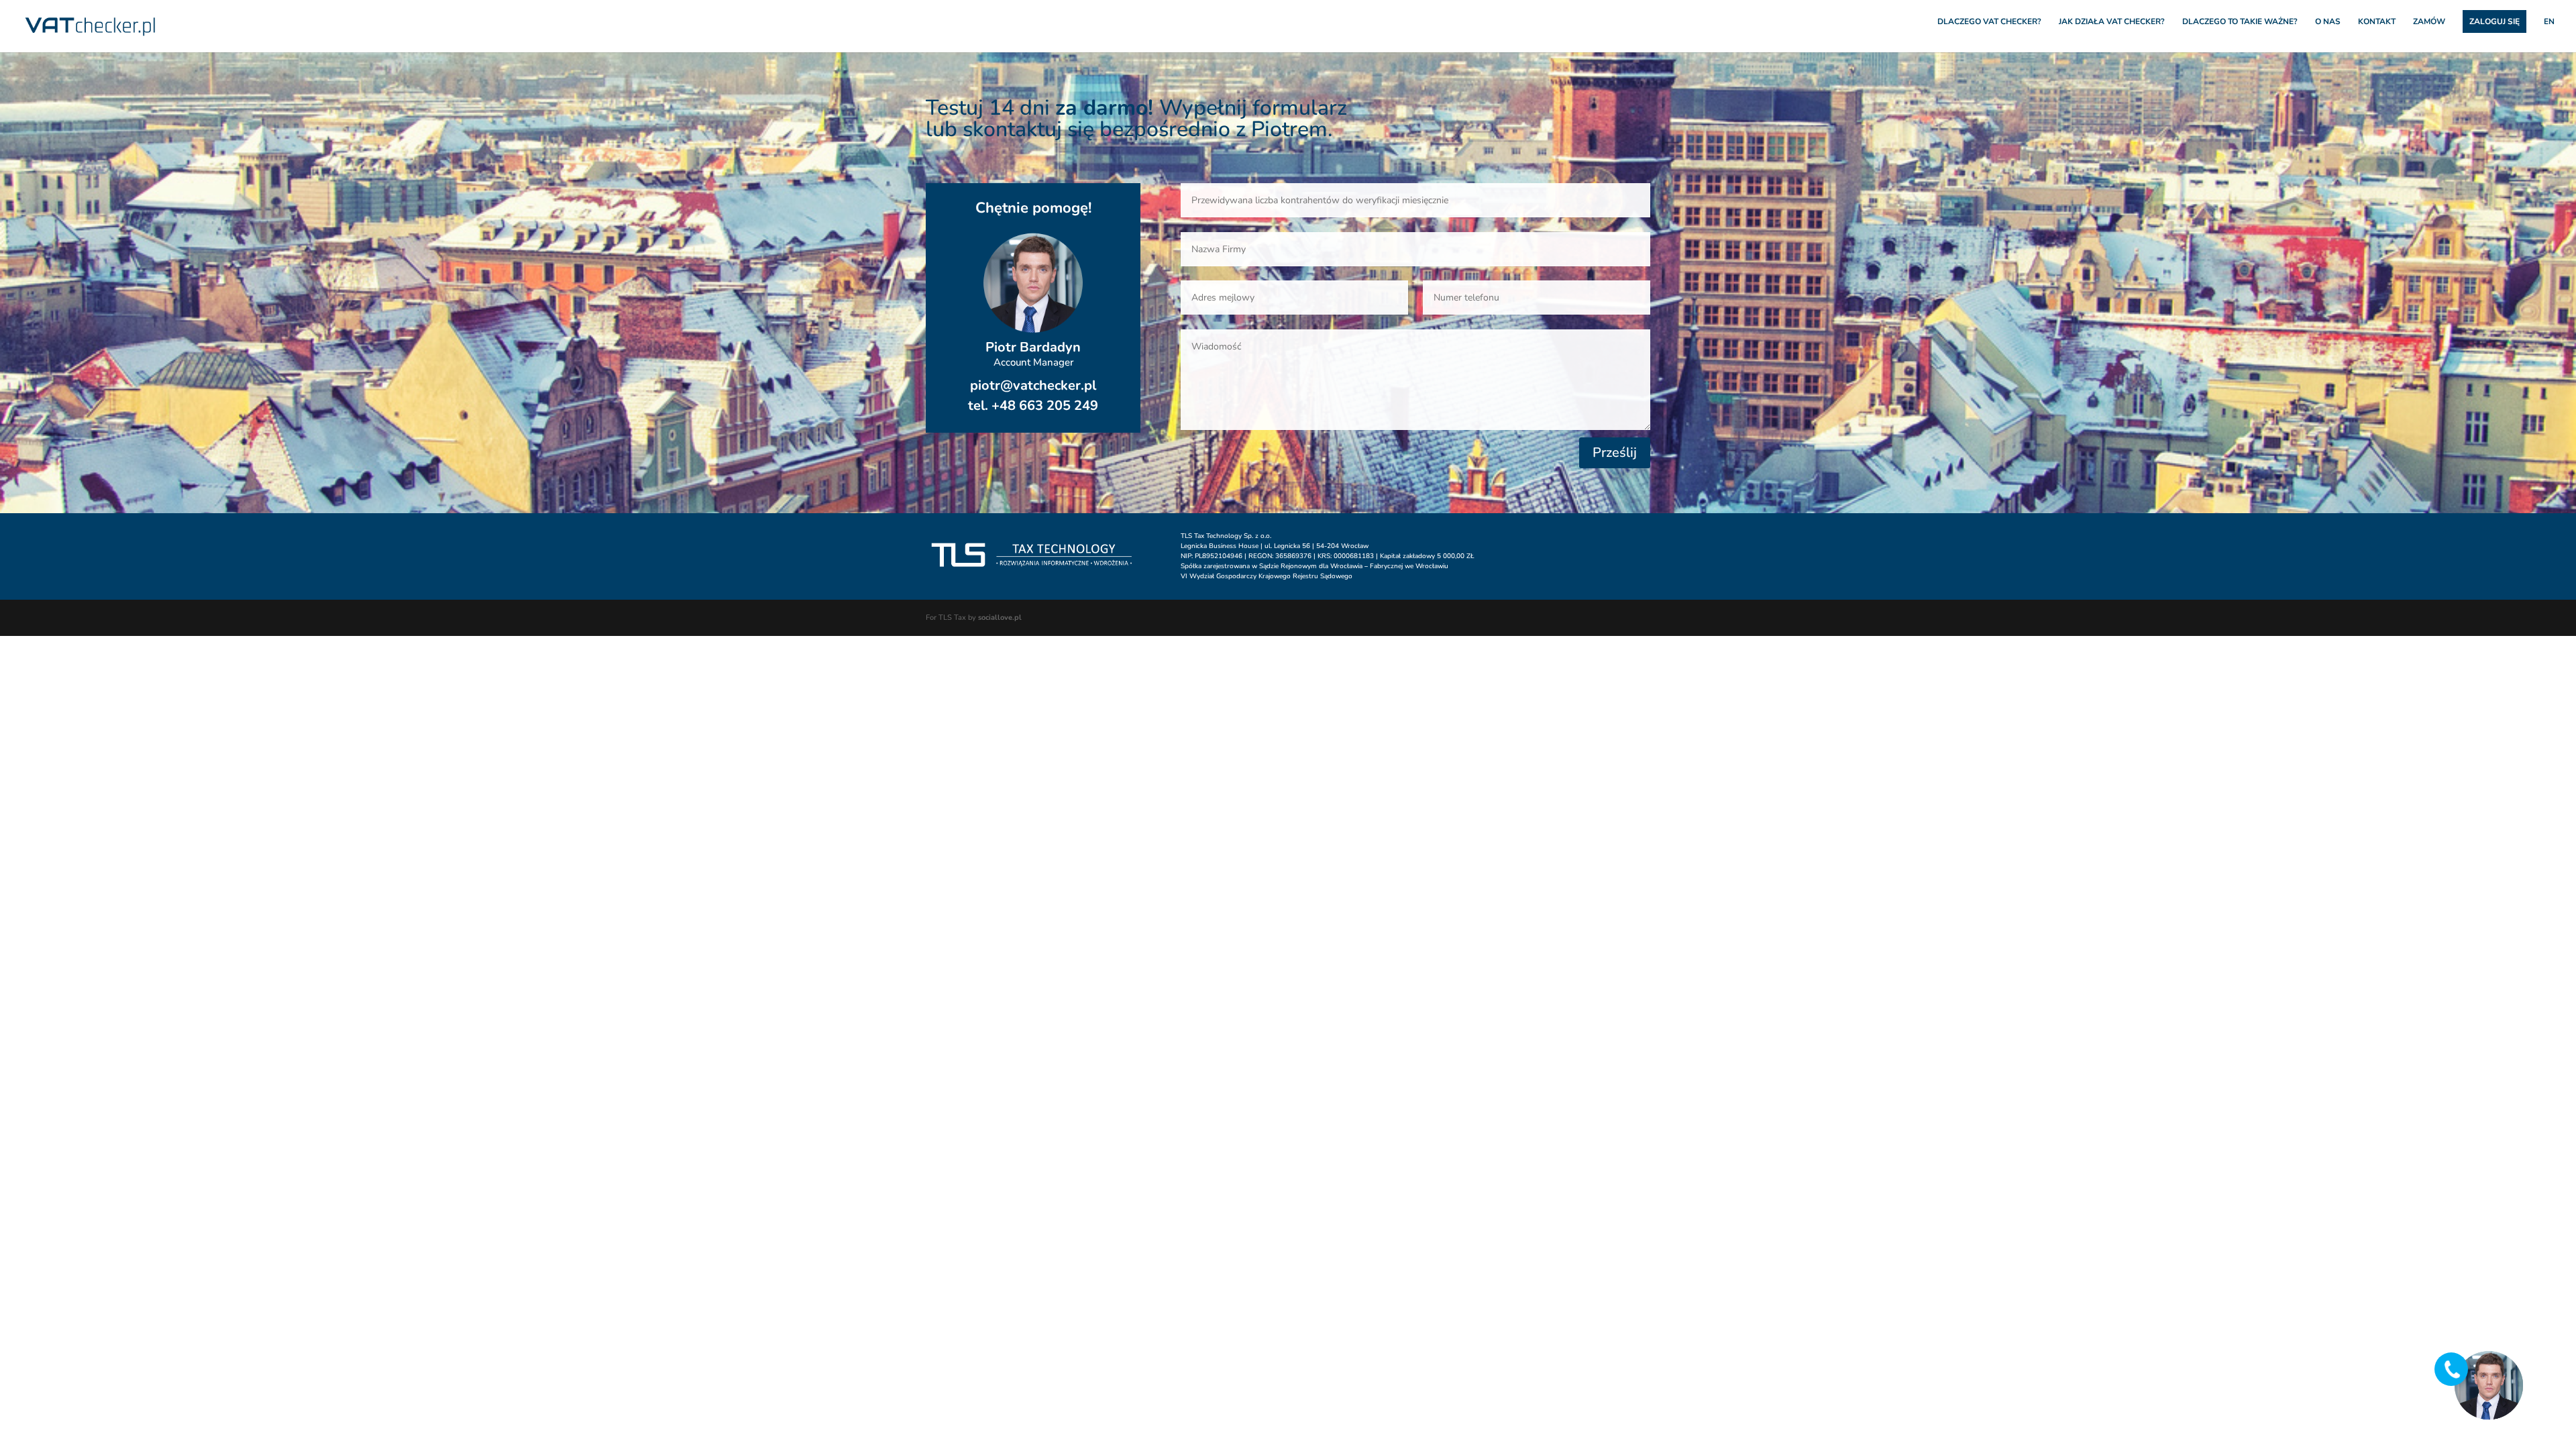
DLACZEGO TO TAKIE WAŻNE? (2240, 22)
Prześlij (1615, 452)
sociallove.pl (1000, 618)
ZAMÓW (2429, 22)
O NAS (2328, 22)
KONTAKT (2377, 22)
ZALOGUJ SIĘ (2494, 21)
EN (2549, 22)
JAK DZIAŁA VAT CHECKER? (2112, 22)
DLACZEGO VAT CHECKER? (1989, 22)
